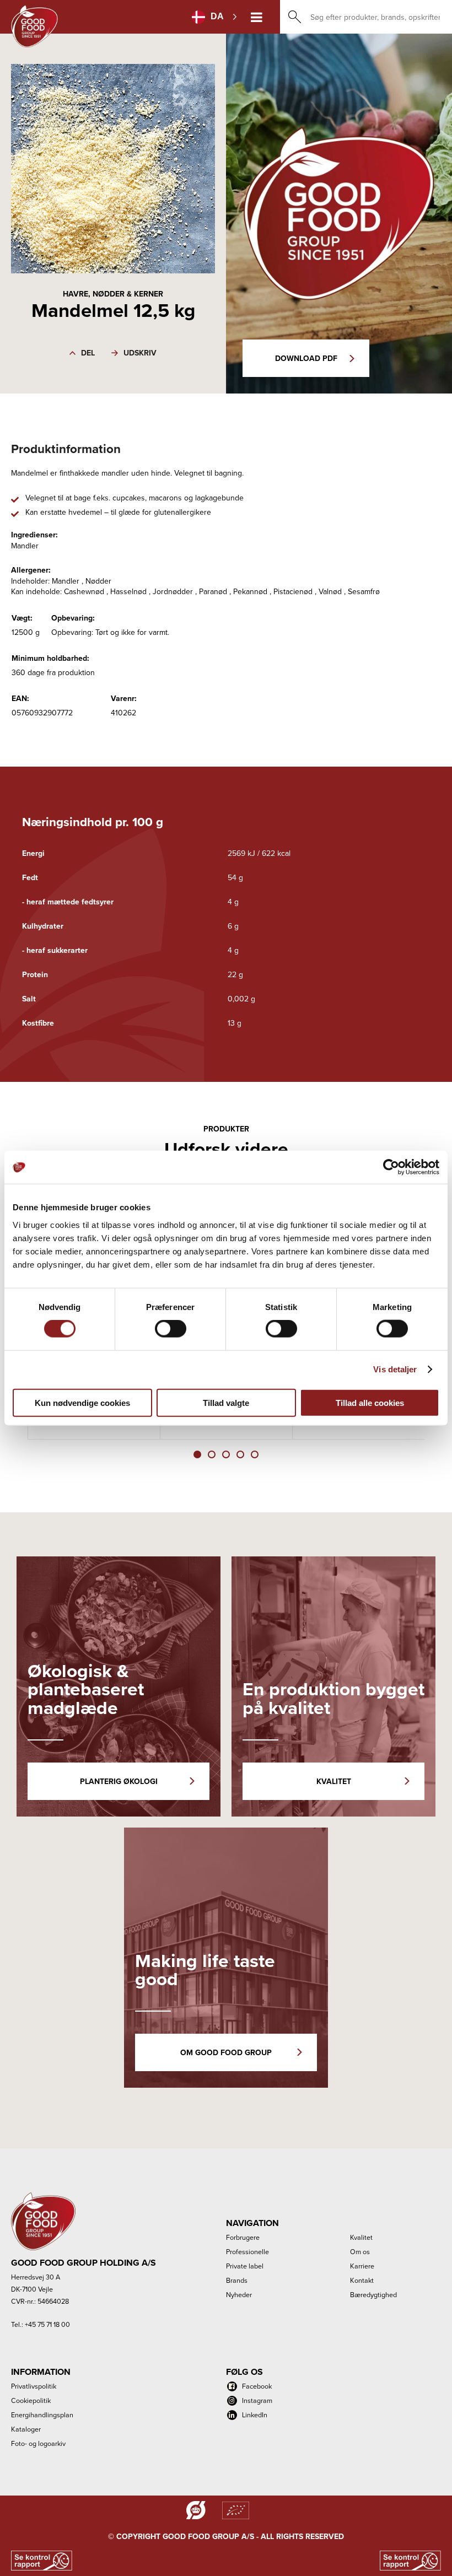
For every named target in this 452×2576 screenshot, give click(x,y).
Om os (360, 2251)
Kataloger (26, 2429)
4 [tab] (240, 1454)
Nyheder (239, 2294)
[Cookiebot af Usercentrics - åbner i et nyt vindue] (391, 1167)
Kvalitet (361, 2237)
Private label (245, 2266)
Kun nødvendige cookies (82, 1402)
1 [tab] (197, 1454)
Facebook (257, 2386)
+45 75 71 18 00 (47, 2324)
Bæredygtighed (373, 2294)
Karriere (362, 2266)
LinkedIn (255, 2415)
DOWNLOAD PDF (306, 358)
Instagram (257, 2400)
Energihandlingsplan (42, 2415)
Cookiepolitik (31, 2400)
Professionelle (247, 2251)
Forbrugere (243, 2237)
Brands (237, 2280)
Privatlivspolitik (34, 2386)
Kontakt (362, 2280)
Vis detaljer (395, 1369)
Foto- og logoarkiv (38, 2443)
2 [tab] (212, 1454)
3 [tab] (226, 1454)
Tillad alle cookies (370, 1402)
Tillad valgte (226, 1402)
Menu (257, 17)
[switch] (171, 1329)
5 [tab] (255, 1454)
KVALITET (334, 1781)
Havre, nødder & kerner (113, 294)
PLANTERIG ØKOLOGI (119, 1781)
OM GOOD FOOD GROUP (226, 2052)
